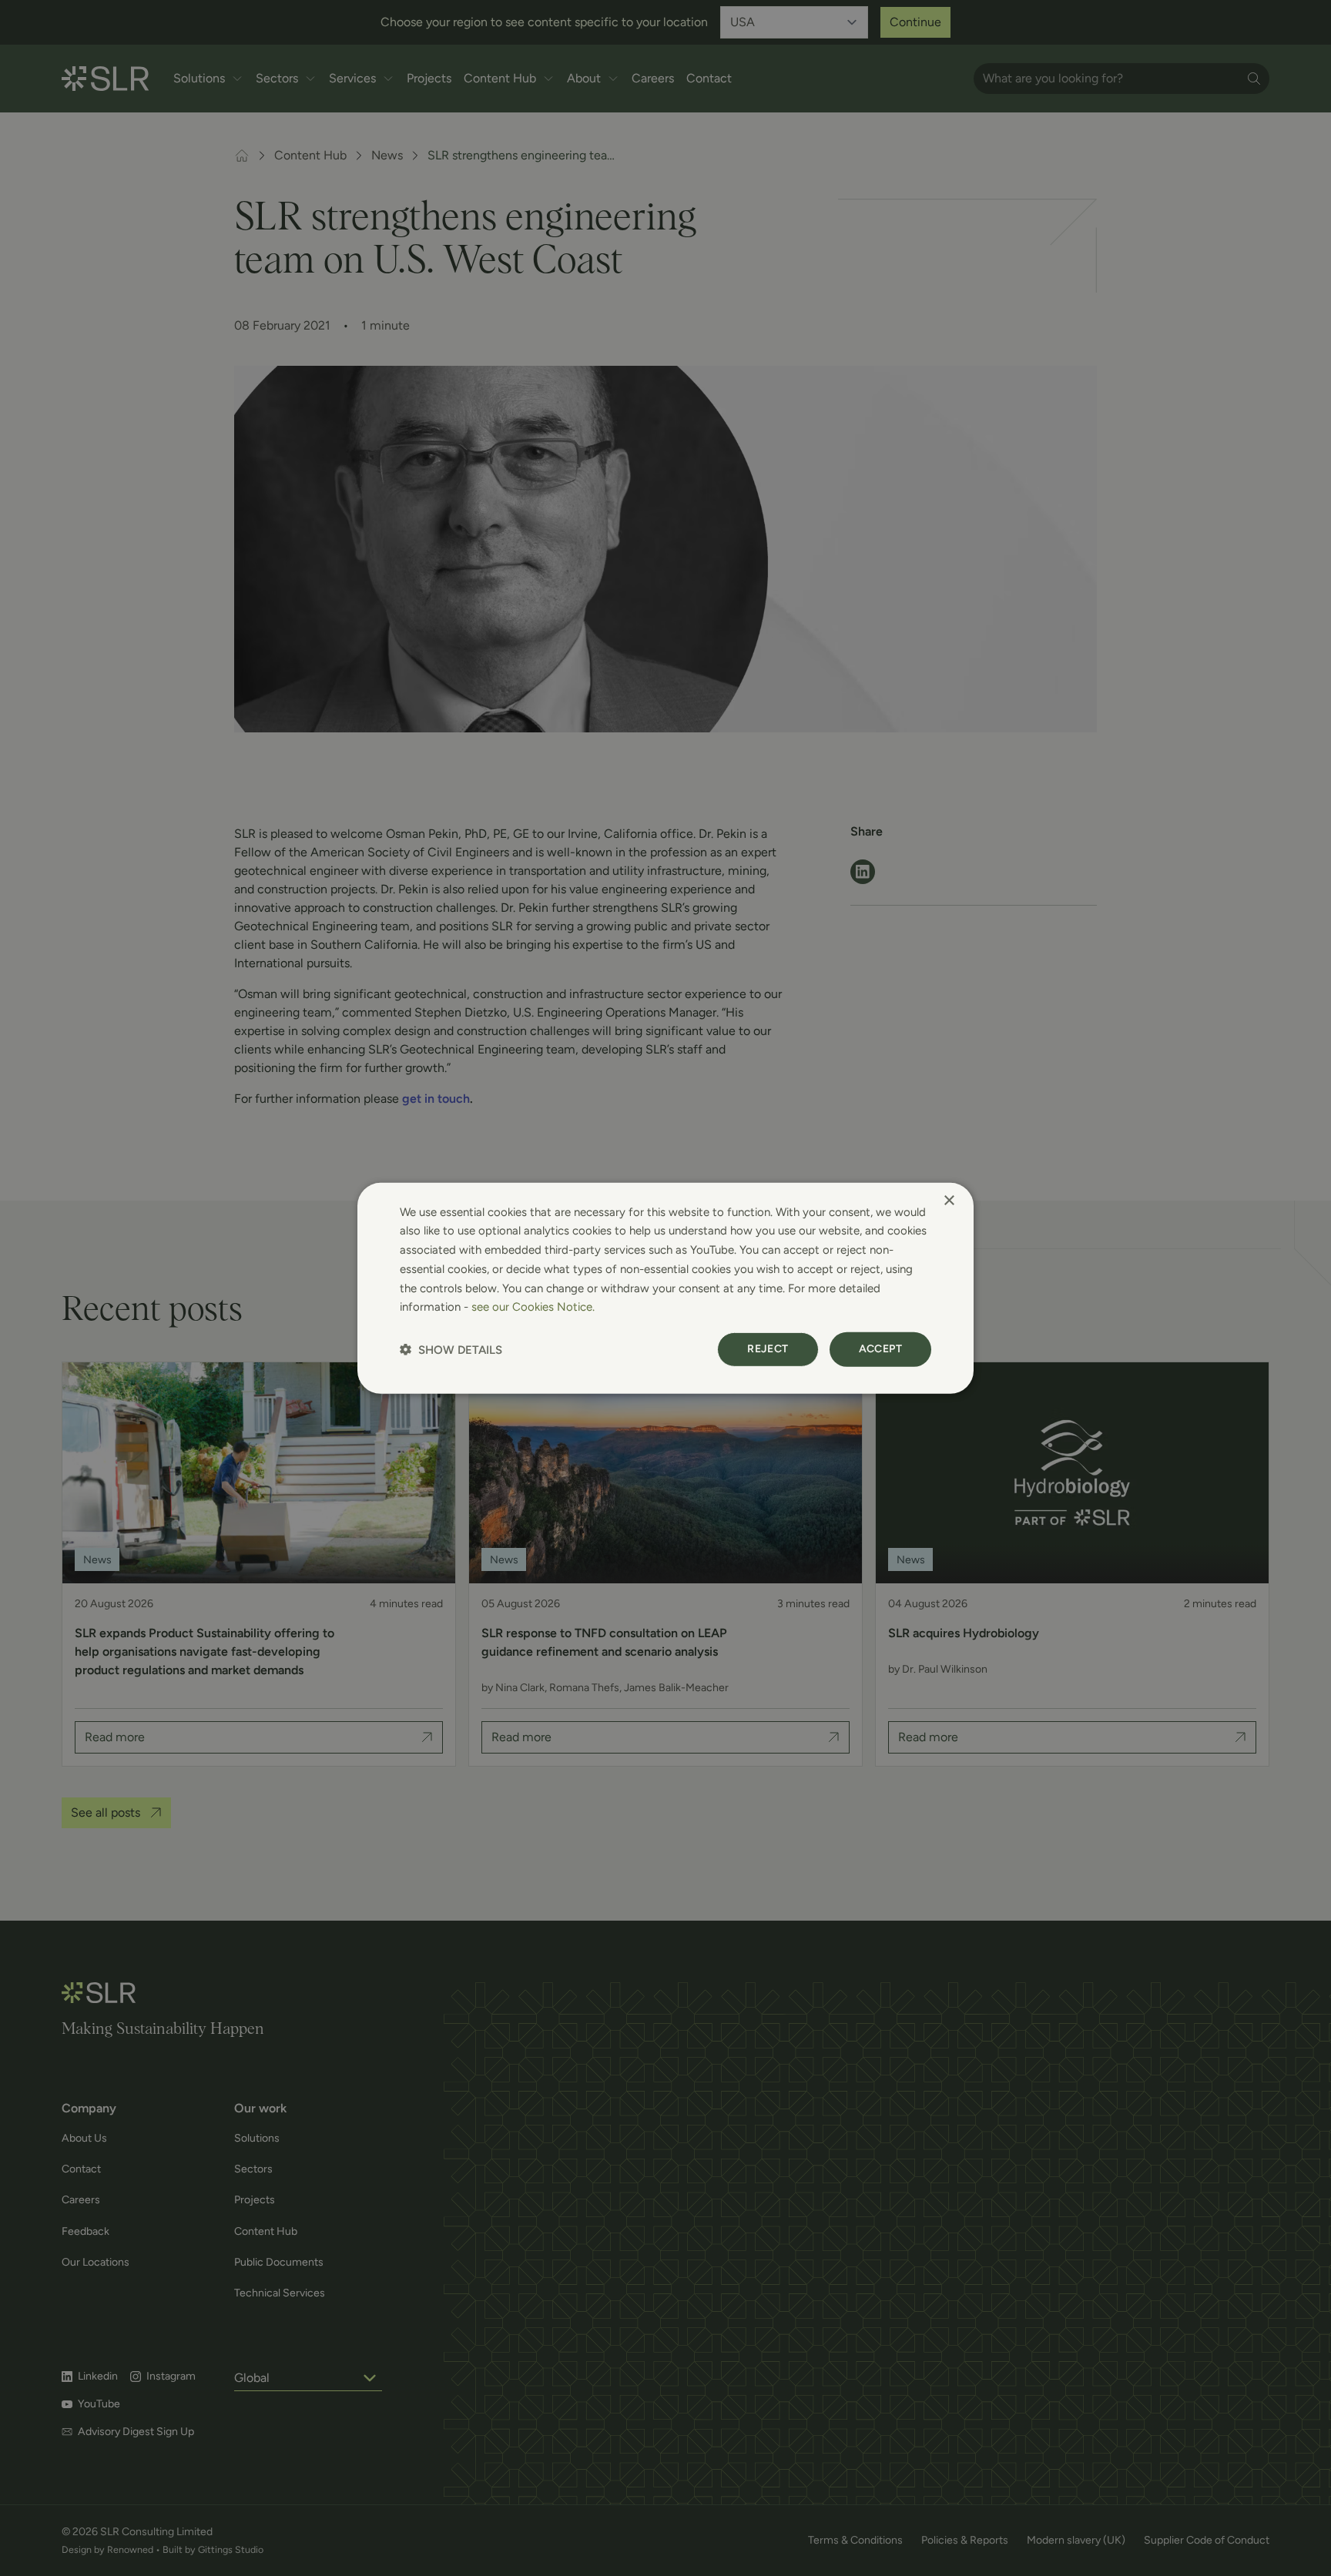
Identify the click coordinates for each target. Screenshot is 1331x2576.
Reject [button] (768, 1349)
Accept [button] (880, 1349)
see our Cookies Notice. (533, 1307)
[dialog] (665, 1288)
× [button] (949, 1200)
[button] (451, 1350)
